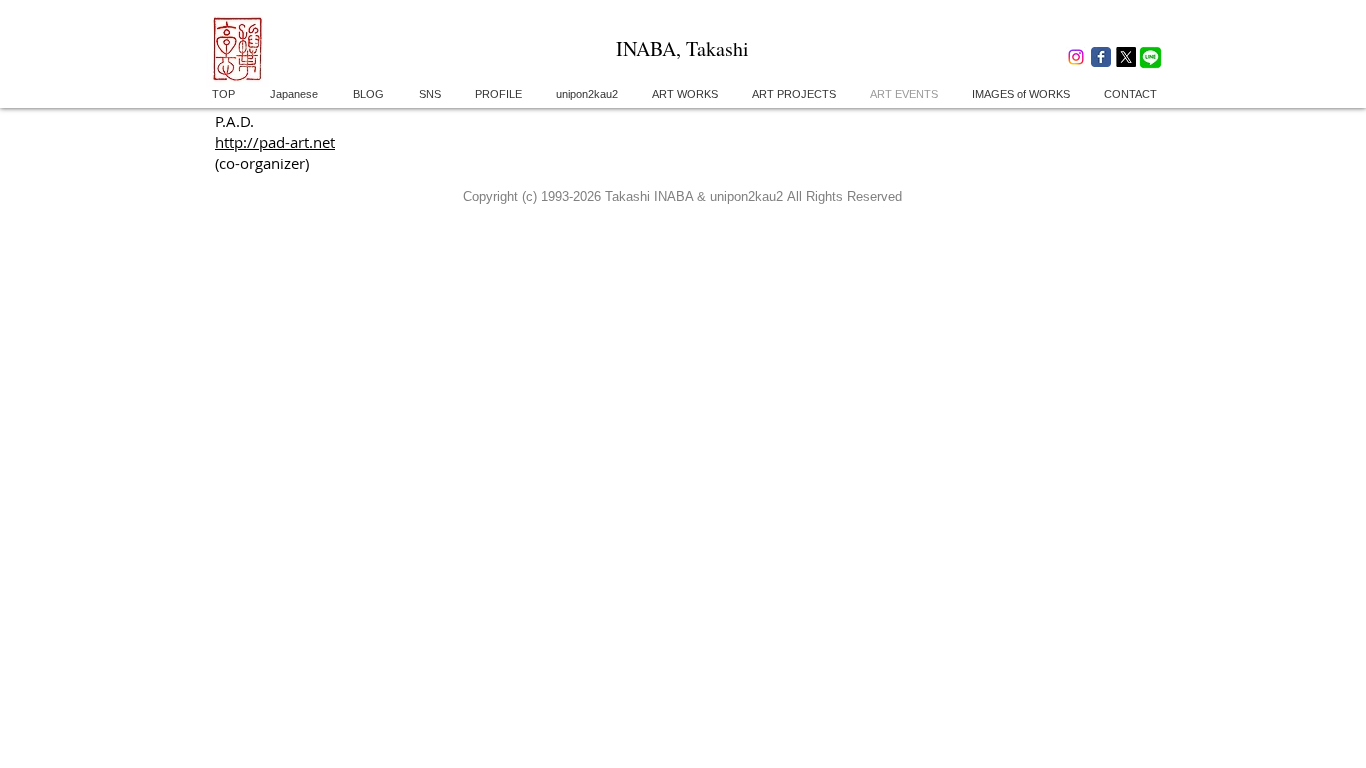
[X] (1126, 57)
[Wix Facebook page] (1101, 57)
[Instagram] (1076, 57)
